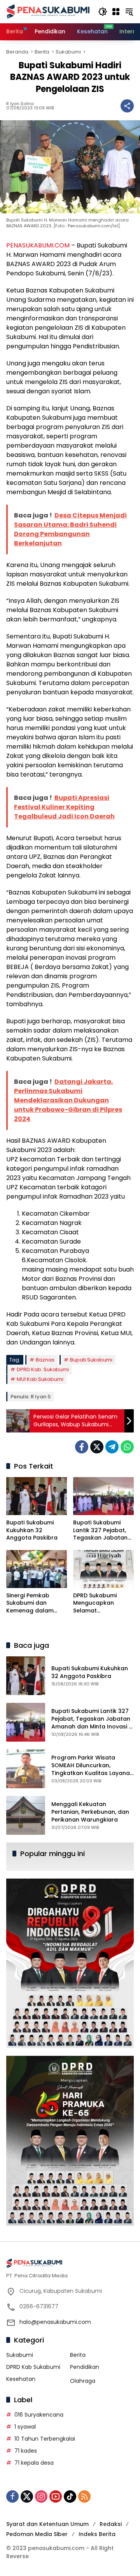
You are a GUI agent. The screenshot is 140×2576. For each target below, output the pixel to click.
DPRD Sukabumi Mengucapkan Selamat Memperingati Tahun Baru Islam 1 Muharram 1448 (102, 1603)
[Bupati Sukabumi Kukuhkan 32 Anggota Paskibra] (37, 1496)
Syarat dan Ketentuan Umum (47, 2524)
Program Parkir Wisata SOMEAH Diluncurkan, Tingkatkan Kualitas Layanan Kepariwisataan (92, 1769)
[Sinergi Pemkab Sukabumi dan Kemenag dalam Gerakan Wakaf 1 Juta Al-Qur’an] (37, 1569)
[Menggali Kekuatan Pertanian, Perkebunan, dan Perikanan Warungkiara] (26, 1815)
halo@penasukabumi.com (55, 2322)
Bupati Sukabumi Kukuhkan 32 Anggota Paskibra (32, 1530)
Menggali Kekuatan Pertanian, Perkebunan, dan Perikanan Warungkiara (90, 1812)
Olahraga (83, 2381)
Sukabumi (20, 2355)
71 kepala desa (34, 2463)
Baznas (45, 1360)
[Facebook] (82, 1447)
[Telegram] (112, 1447)
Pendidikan (85, 2367)
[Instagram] (41, 2496)
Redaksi (111, 2524)
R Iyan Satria (20, 104)
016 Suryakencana (39, 2415)
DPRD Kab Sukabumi (33, 2367)
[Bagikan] (127, 106)
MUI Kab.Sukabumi (40, 1379)
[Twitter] (97, 1447)
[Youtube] (56, 2496)
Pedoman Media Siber (37, 2534)
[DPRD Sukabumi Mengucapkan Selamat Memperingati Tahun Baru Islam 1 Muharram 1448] (103, 1569)
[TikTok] (70, 2496)
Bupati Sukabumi (91, 1360)
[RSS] (84, 2496)
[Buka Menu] (116, 12)
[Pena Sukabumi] (48, 11)
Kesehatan (21, 2379)
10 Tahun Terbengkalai (45, 2439)
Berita (78, 2355)
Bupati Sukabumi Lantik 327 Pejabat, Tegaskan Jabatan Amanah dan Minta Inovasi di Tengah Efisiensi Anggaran (100, 1530)
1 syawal (25, 2427)
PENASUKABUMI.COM (38, 245)
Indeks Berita (97, 2534)
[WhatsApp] (127, 1447)
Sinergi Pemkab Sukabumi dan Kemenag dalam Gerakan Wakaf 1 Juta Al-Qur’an (31, 1603)
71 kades (26, 2451)
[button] (103, 12)
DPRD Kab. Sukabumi (43, 1369)
